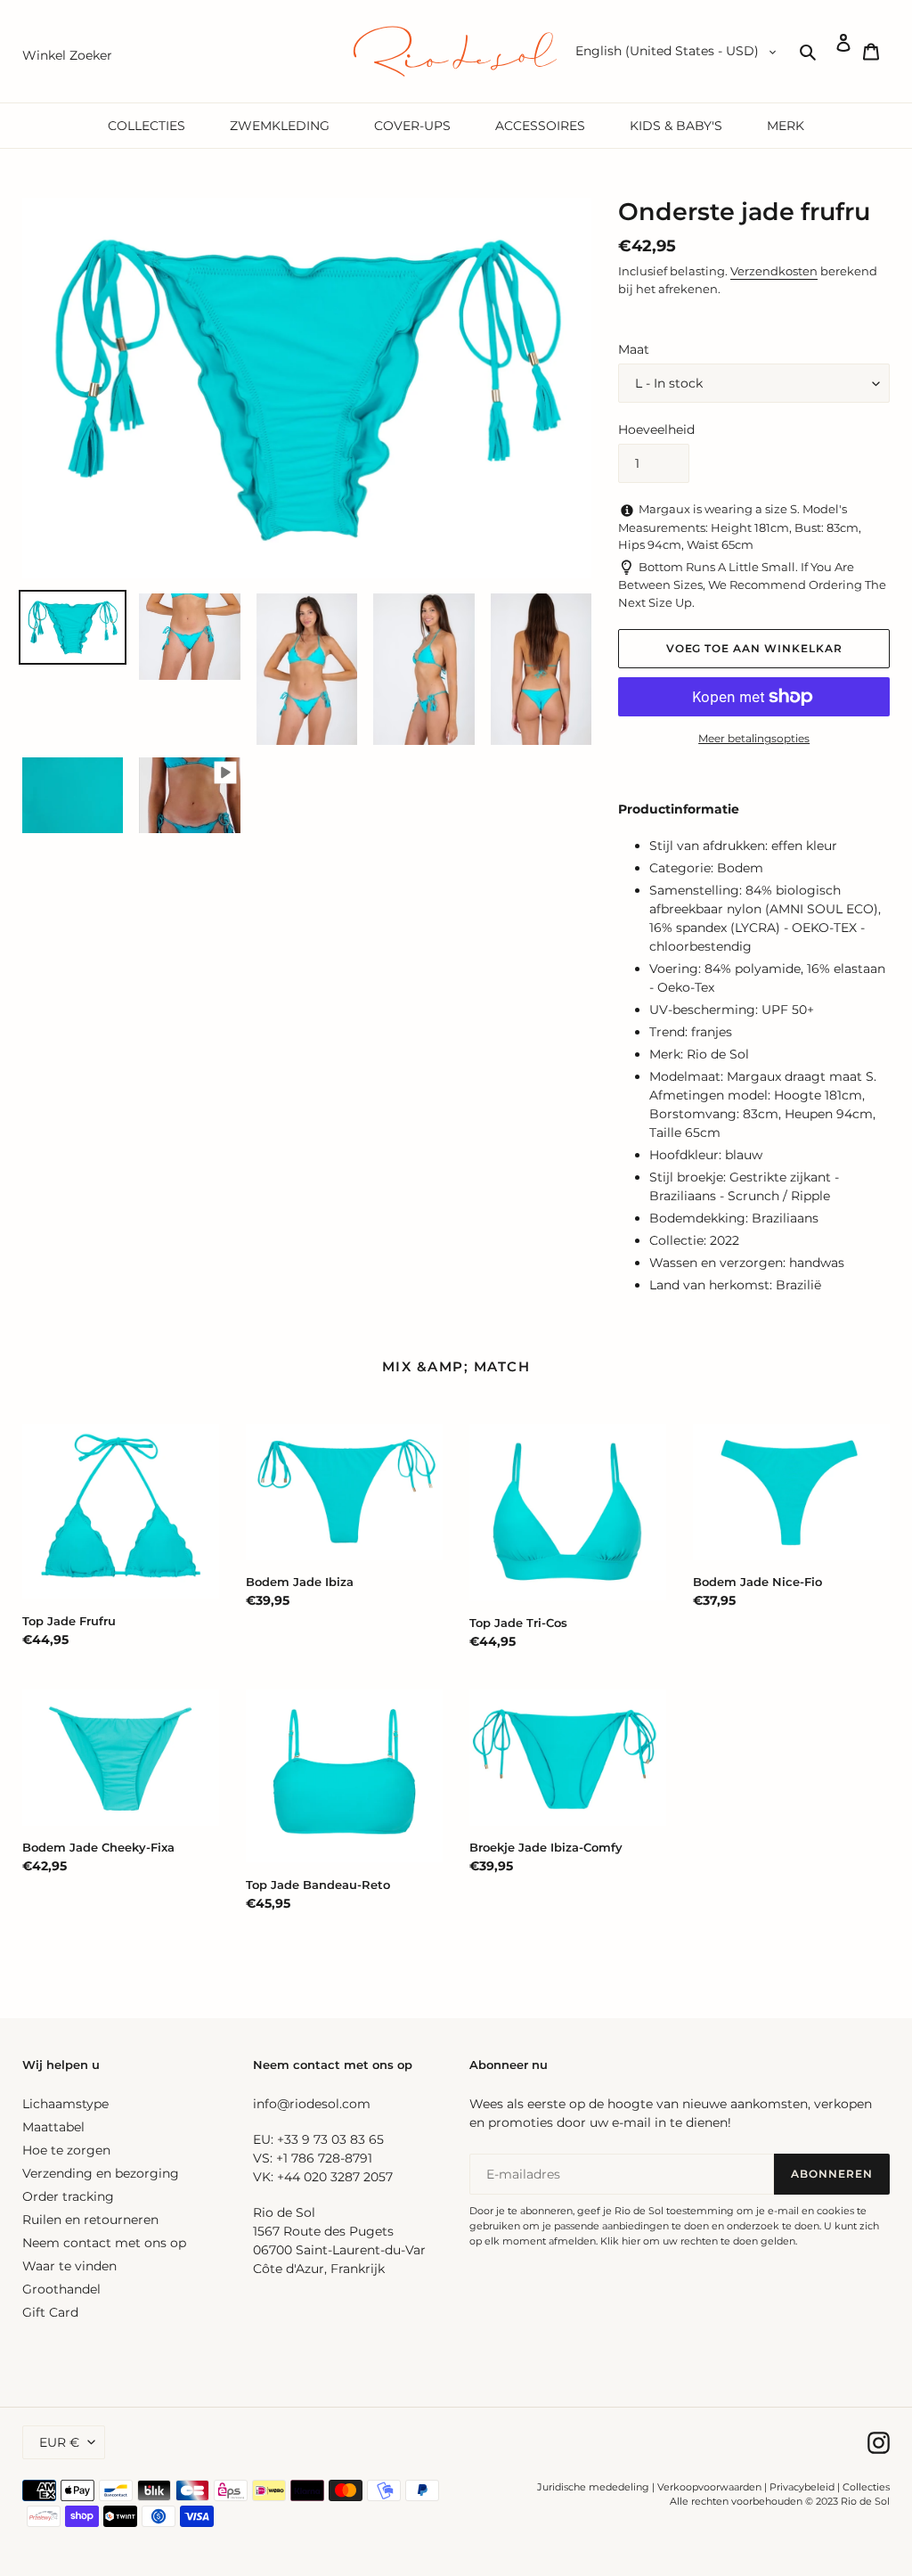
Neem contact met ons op (104, 2243)
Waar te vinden (69, 2266)
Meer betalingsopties (754, 738)
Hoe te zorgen (66, 2150)
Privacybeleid (802, 2487)
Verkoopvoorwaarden (709, 2487)
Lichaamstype (65, 2104)
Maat (634, 349)
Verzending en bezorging (101, 2173)
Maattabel (53, 2127)
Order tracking (68, 2196)
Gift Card (50, 2312)
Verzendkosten (774, 271)
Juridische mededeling (593, 2487)
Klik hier (620, 2241)
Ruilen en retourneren (90, 2220)
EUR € (59, 2442)
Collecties (866, 2487)
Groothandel (61, 2289)
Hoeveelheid (656, 429)
